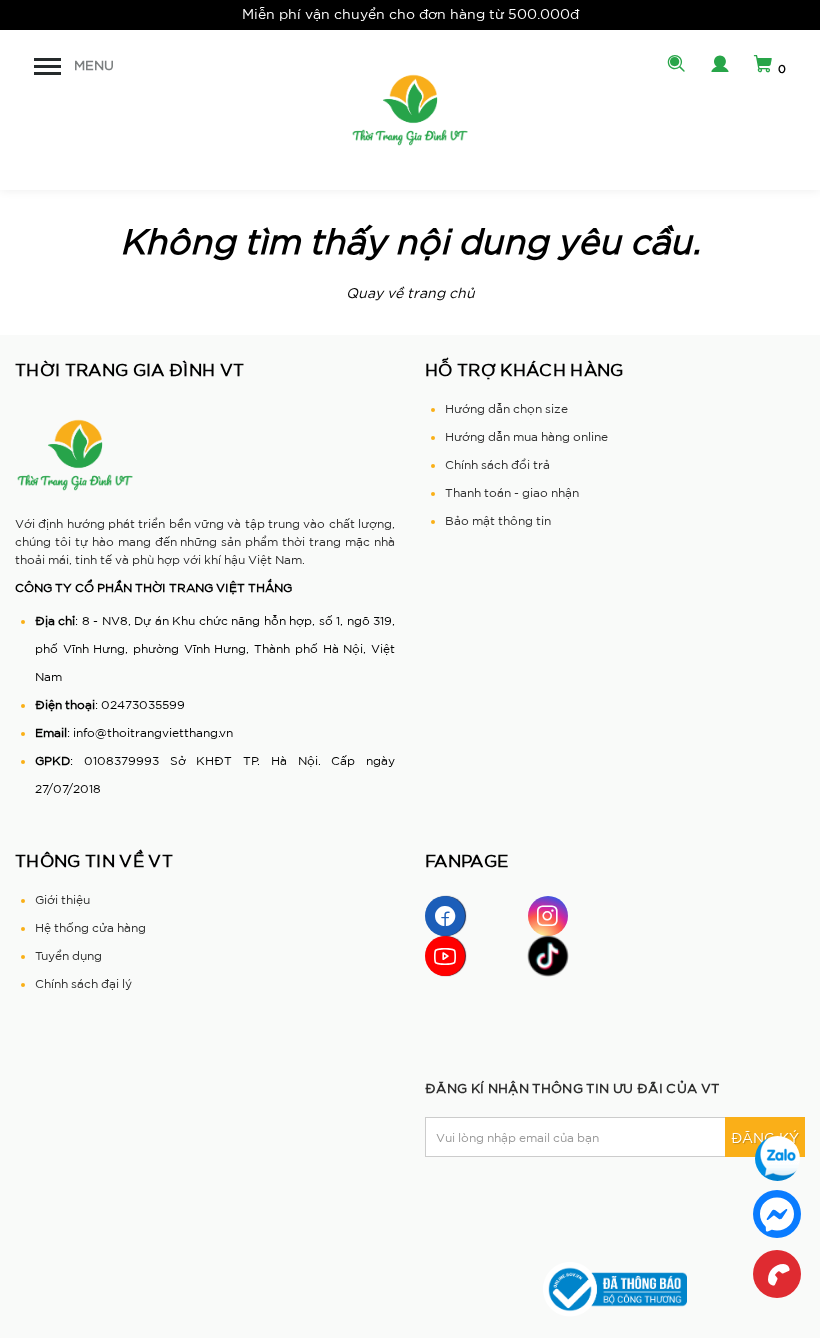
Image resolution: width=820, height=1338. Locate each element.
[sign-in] (714, 66)
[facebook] (445, 916)
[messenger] (777, 1214)
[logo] (409, 110)
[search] (671, 66)
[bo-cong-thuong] (615, 1288)
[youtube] (445, 956)
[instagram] (548, 916)
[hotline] (777, 1274)
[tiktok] (548, 956)
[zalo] (777, 1158)
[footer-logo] (75, 454)
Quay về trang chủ (410, 293)
